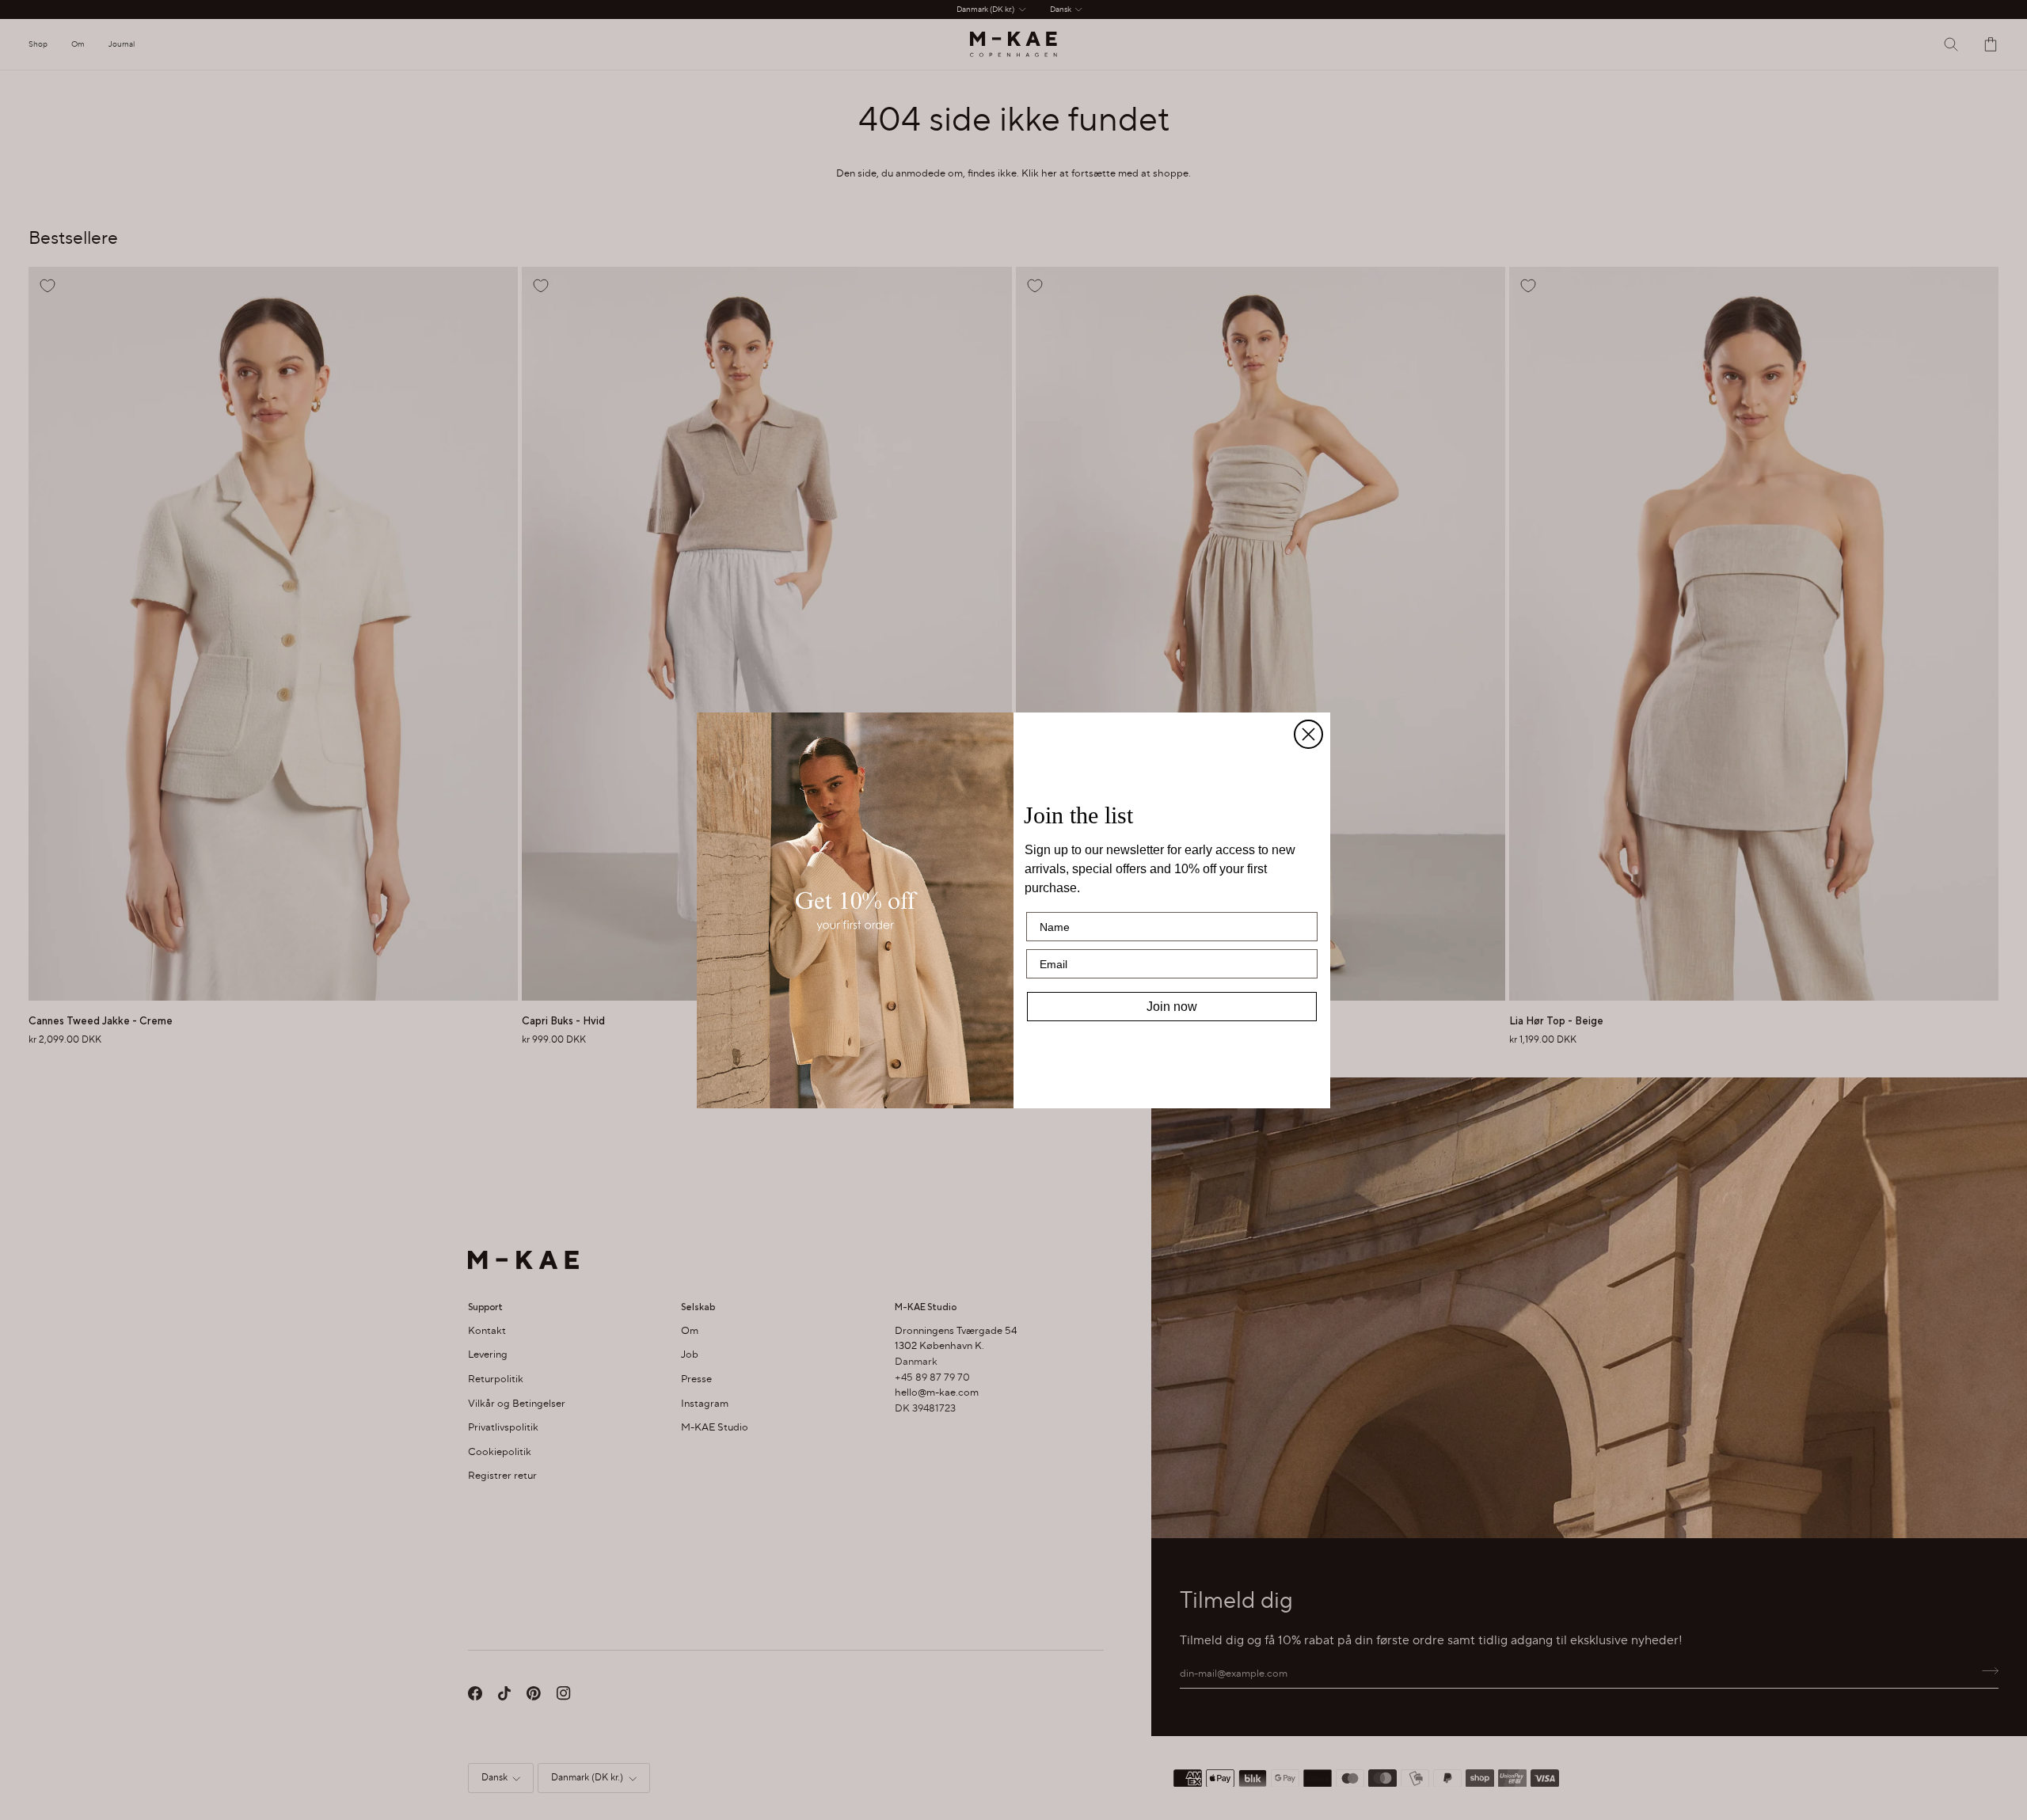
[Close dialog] (1308, 734)
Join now (1172, 1007)
